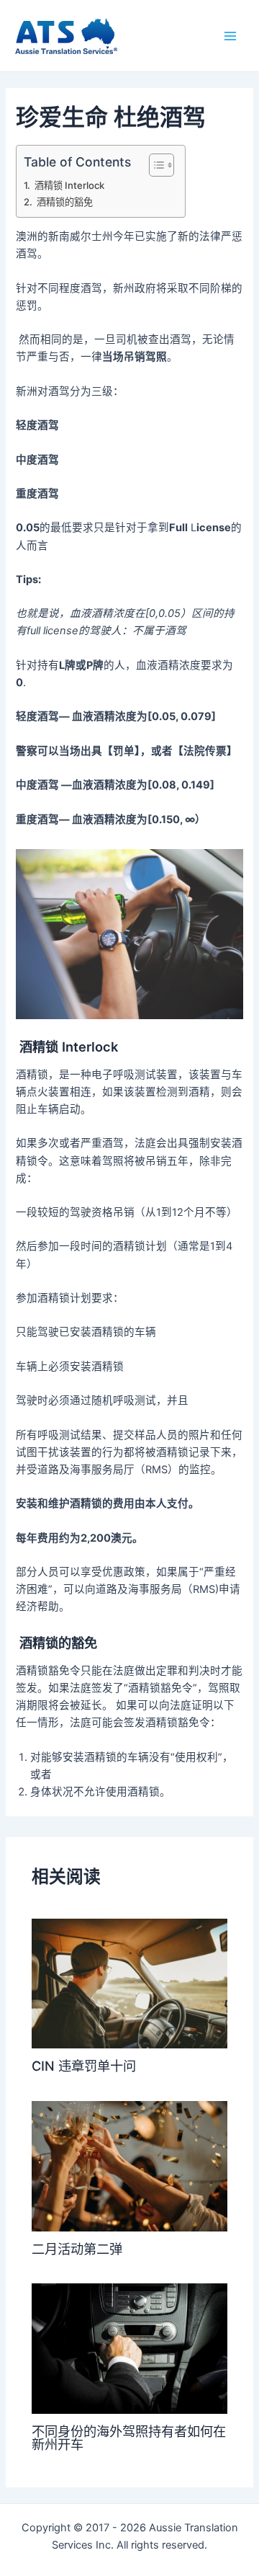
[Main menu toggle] (230, 35)
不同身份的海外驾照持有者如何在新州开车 (129, 2438)
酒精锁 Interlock (68, 185)
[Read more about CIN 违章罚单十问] (129, 1983)
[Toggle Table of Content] (154, 165)
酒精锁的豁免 (64, 202)
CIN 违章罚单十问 (84, 2066)
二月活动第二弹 (77, 2249)
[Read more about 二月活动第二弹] (129, 2165)
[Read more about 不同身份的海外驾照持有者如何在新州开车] (129, 2348)
